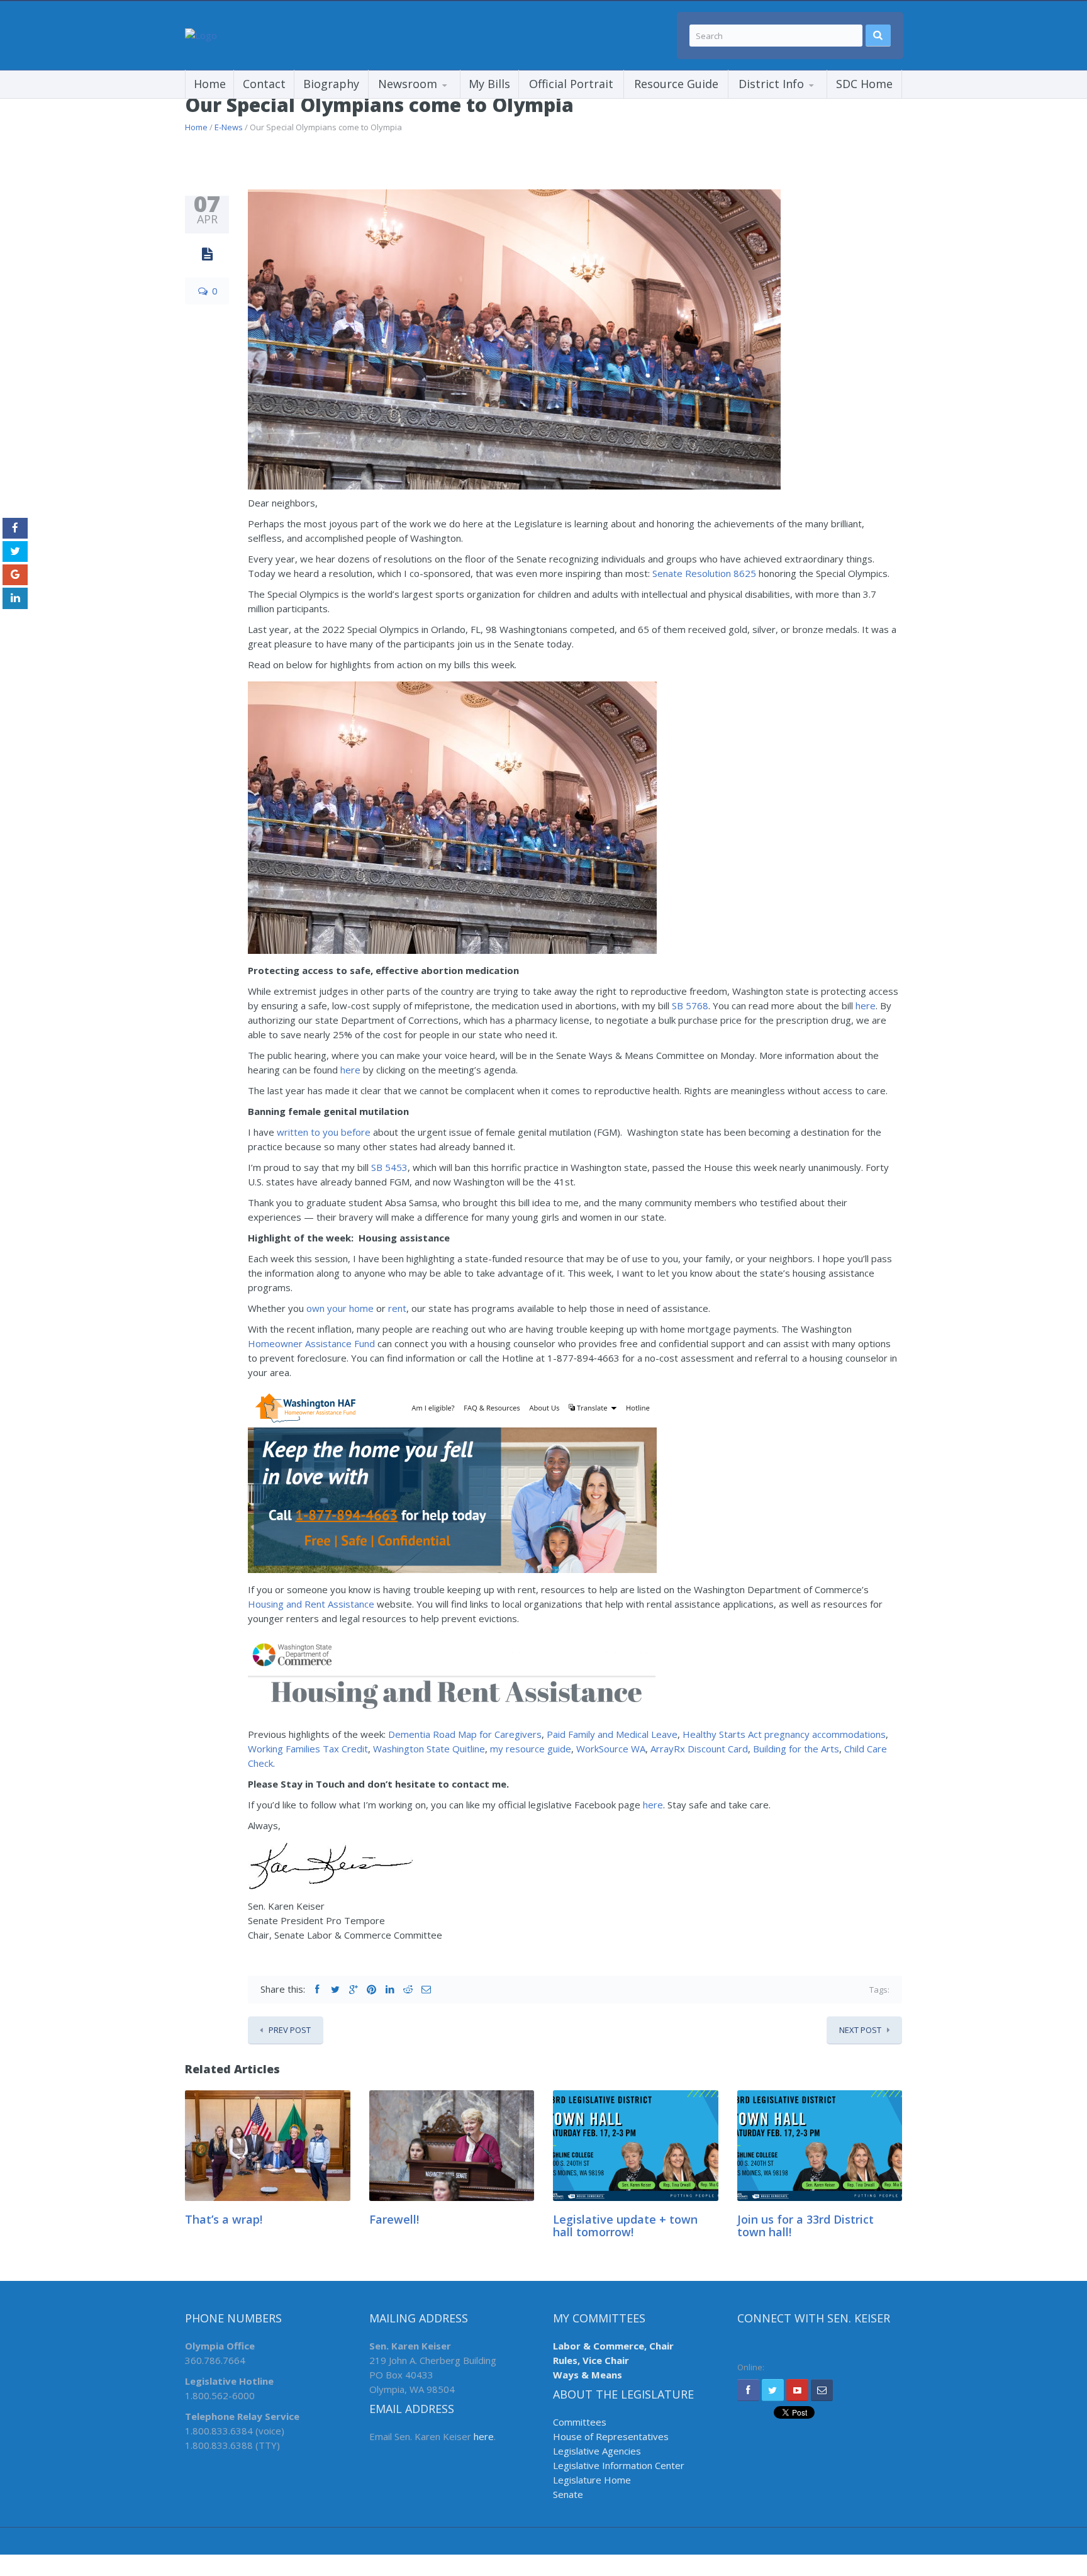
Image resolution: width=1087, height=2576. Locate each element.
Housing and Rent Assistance (311, 1604)
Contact (264, 84)
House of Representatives (611, 2436)
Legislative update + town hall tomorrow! (625, 2226)
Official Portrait (571, 84)
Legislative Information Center (619, 2465)
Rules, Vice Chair (591, 2360)
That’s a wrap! (224, 2219)
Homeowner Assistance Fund (311, 1343)
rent (397, 1308)
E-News (229, 127)
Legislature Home (592, 2480)
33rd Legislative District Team (791, 98)
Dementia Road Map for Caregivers (465, 1734)
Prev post (290, 2030)
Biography (331, 84)
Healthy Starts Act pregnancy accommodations (784, 1734)
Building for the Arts (796, 1749)
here (866, 1005)
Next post (860, 2030)
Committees (580, 2422)
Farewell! (394, 2219)
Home (210, 84)
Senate (568, 2494)
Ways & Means (588, 2375)
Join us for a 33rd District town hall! (805, 2226)
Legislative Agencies (597, 2451)
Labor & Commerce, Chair (613, 2346)
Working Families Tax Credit (308, 1749)
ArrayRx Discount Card (699, 1749)
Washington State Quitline (429, 1749)
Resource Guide (676, 84)
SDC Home (864, 84)
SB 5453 (389, 1167)
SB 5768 (690, 1005)
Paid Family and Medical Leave (612, 1734)
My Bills (489, 84)
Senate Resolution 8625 (704, 573)
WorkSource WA (611, 1749)
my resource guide (531, 1749)
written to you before (324, 1132)
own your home (340, 1308)
